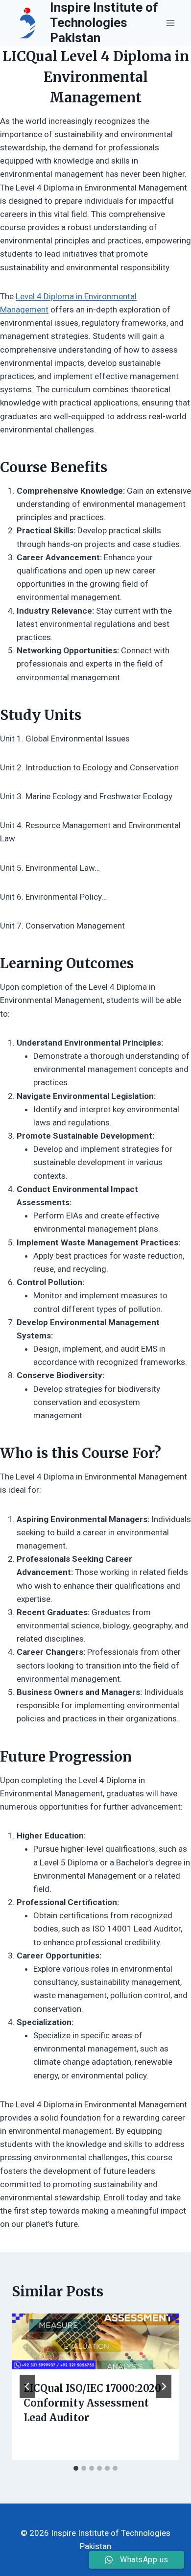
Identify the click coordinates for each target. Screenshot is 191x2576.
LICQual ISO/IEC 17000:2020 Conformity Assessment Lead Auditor (92, 2403)
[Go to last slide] (27, 2386)
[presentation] (95, 2341)
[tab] (76, 2468)
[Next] (164, 2386)
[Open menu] (170, 23)
